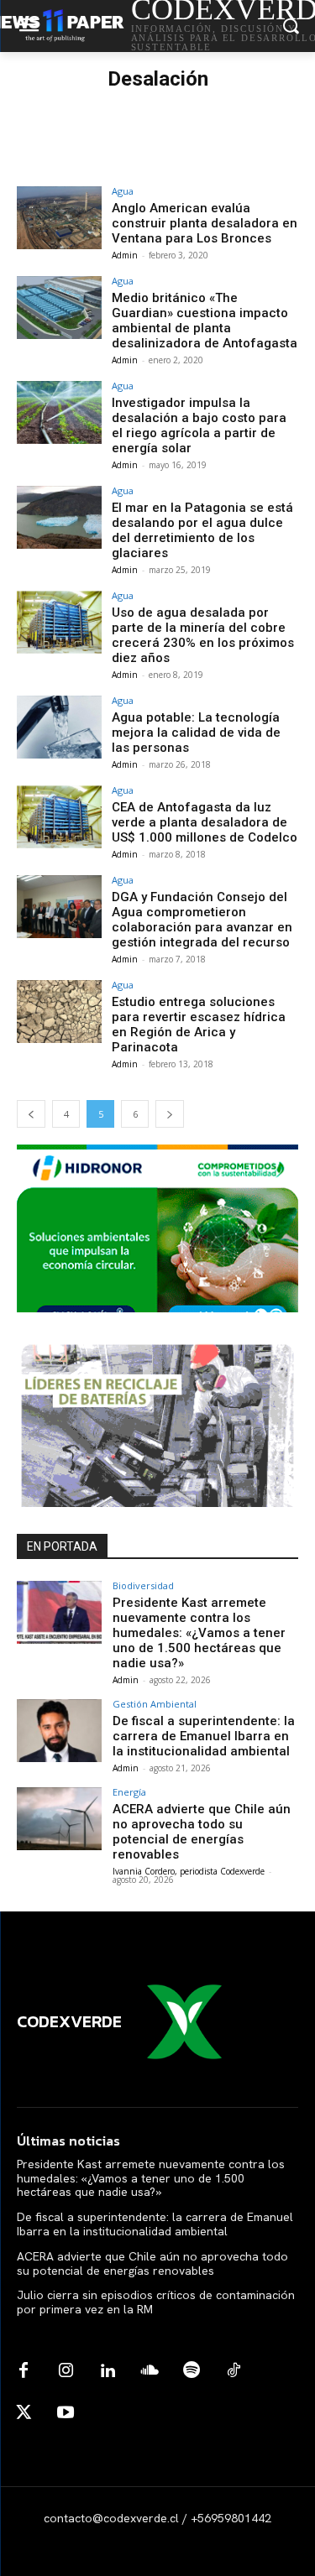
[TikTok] (234, 2371)
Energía (129, 1792)
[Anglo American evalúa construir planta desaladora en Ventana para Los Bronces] (59, 218)
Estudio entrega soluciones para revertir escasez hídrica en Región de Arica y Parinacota (199, 1025)
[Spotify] (192, 2371)
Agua (123, 191)
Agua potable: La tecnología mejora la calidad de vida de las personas (196, 733)
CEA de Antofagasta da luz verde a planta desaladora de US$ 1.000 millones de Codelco (205, 822)
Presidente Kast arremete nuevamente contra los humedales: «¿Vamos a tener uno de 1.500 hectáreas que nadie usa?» (199, 1633)
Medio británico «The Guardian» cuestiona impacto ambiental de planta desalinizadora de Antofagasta (205, 321)
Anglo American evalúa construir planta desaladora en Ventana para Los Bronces (205, 223)
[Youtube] (66, 2413)
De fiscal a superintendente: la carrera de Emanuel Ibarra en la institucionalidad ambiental (204, 1736)
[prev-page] (31, 1114)
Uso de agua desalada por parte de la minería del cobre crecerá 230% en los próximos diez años (203, 635)
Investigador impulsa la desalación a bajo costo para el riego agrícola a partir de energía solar (199, 425)
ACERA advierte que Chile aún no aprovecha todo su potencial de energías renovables (202, 1832)
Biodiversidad (143, 1585)
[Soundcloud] (150, 2371)
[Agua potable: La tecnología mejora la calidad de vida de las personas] (59, 727)
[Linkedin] (108, 2371)
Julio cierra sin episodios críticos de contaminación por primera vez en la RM (156, 2302)
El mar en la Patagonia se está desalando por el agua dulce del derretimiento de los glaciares (202, 530)
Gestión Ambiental (155, 1704)
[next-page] (170, 1114)
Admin (125, 255)
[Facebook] (24, 2371)
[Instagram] (66, 2371)
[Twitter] (24, 2413)
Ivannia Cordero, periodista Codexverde (189, 1871)
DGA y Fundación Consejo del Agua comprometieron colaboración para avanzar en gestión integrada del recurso (202, 920)
